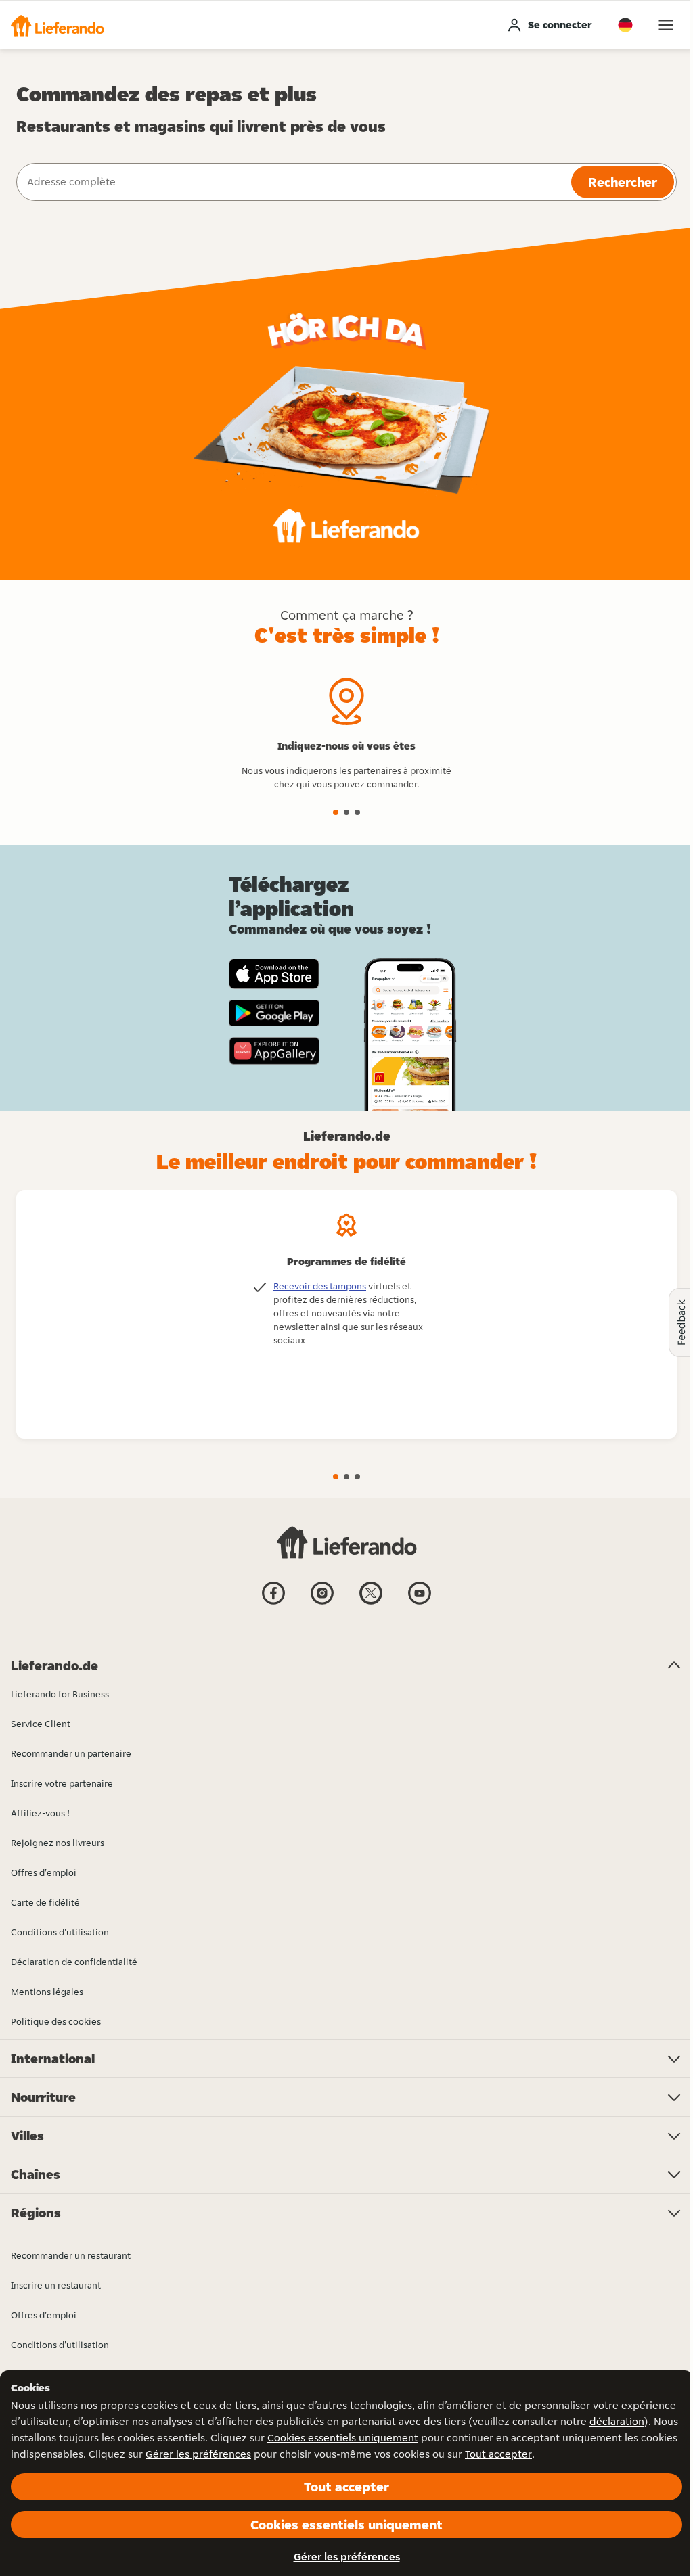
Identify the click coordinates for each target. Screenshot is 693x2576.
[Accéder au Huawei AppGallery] (274, 1051)
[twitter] (371, 1603)
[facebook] (273, 1603)
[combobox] (292, 182)
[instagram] (322, 1603)
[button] (58, 25)
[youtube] (420, 1603)
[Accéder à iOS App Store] (274, 974)
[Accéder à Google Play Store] (274, 1013)
